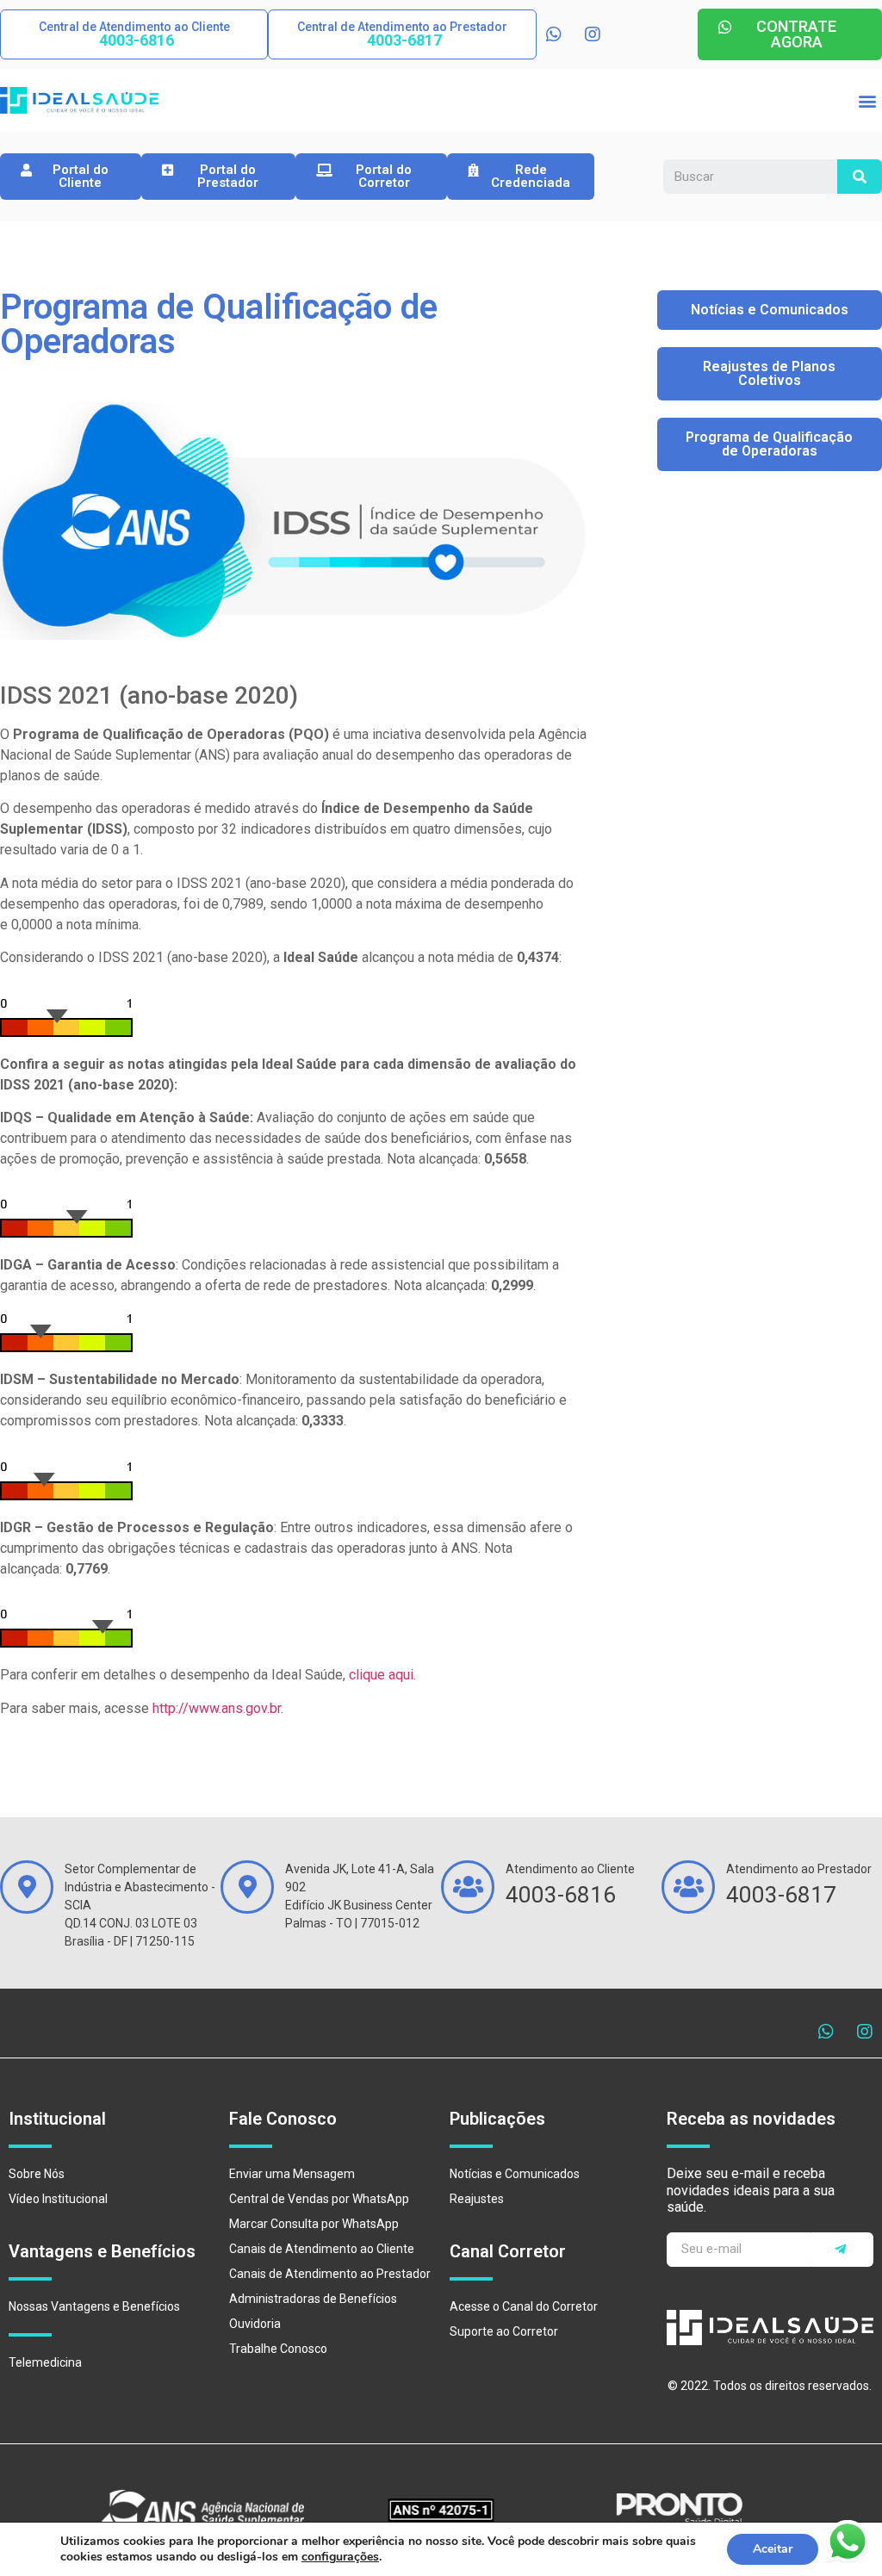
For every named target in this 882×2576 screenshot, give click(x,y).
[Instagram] (593, 34)
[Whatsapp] (554, 34)
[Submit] (842, 2250)
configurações (340, 2557)
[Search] (860, 177)
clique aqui (381, 1675)
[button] (134, 34)
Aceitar (773, 2549)
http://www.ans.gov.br (217, 1708)
